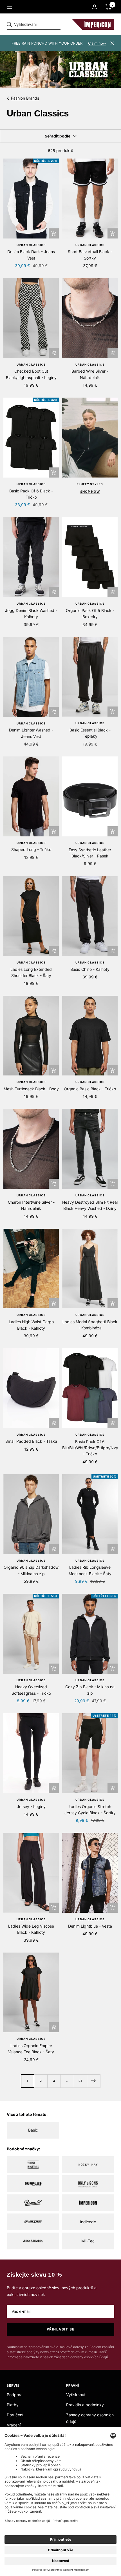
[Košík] (108, 7)
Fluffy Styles (90, 484)
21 (80, 2081)
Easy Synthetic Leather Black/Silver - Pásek (90, 853)
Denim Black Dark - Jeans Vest (31, 255)
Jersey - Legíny (31, 1807)
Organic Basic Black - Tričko (90, 1089)
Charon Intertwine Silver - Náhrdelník (31, 1205)
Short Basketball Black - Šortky (90, 255)
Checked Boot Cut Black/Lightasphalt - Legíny (31, 374)
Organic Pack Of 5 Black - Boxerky (90, 613)
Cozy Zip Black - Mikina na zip (90, 1690)
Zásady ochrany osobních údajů (90, 2418)
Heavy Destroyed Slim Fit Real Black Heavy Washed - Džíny (90, 1205)
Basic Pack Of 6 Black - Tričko (31, 494)
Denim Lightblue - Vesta (90, 1926)
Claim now (97, 43)
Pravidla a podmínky (85, 2405)
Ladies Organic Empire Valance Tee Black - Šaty (31, 2049)
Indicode (88, 2222)
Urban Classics (31, 245)
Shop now (90, 492)
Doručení (15, 2415)
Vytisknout (76, 2395)
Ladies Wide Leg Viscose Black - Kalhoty (31, 1929)
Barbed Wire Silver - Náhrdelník (90, 374)
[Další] (94, 2081)
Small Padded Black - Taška (31, 1441)
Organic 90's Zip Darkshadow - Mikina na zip (31, 1570)
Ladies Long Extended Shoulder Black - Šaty (31, 972)
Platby (13, 2405)
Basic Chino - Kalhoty (90, 969)
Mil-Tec (88, 2241)
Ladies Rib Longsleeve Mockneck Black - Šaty (90, 1570)
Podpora (15, 2395)
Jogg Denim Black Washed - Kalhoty (31, 613)
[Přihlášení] (95, 7)
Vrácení (14, 2425)
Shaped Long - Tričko (31, 849)
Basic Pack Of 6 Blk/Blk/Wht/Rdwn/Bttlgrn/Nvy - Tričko (90, 1448)
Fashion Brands (25, 98)
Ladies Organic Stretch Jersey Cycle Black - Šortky (90, 1810)
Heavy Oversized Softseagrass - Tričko (31, 1690)
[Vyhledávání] (46, 24)
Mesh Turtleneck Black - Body (31, 1089)
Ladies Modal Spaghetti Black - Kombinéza (90, 1325)
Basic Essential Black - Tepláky (90, 733)
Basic (33, 2130)
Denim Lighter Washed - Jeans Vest (31, 733)
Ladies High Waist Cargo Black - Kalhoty (31, 1325)
